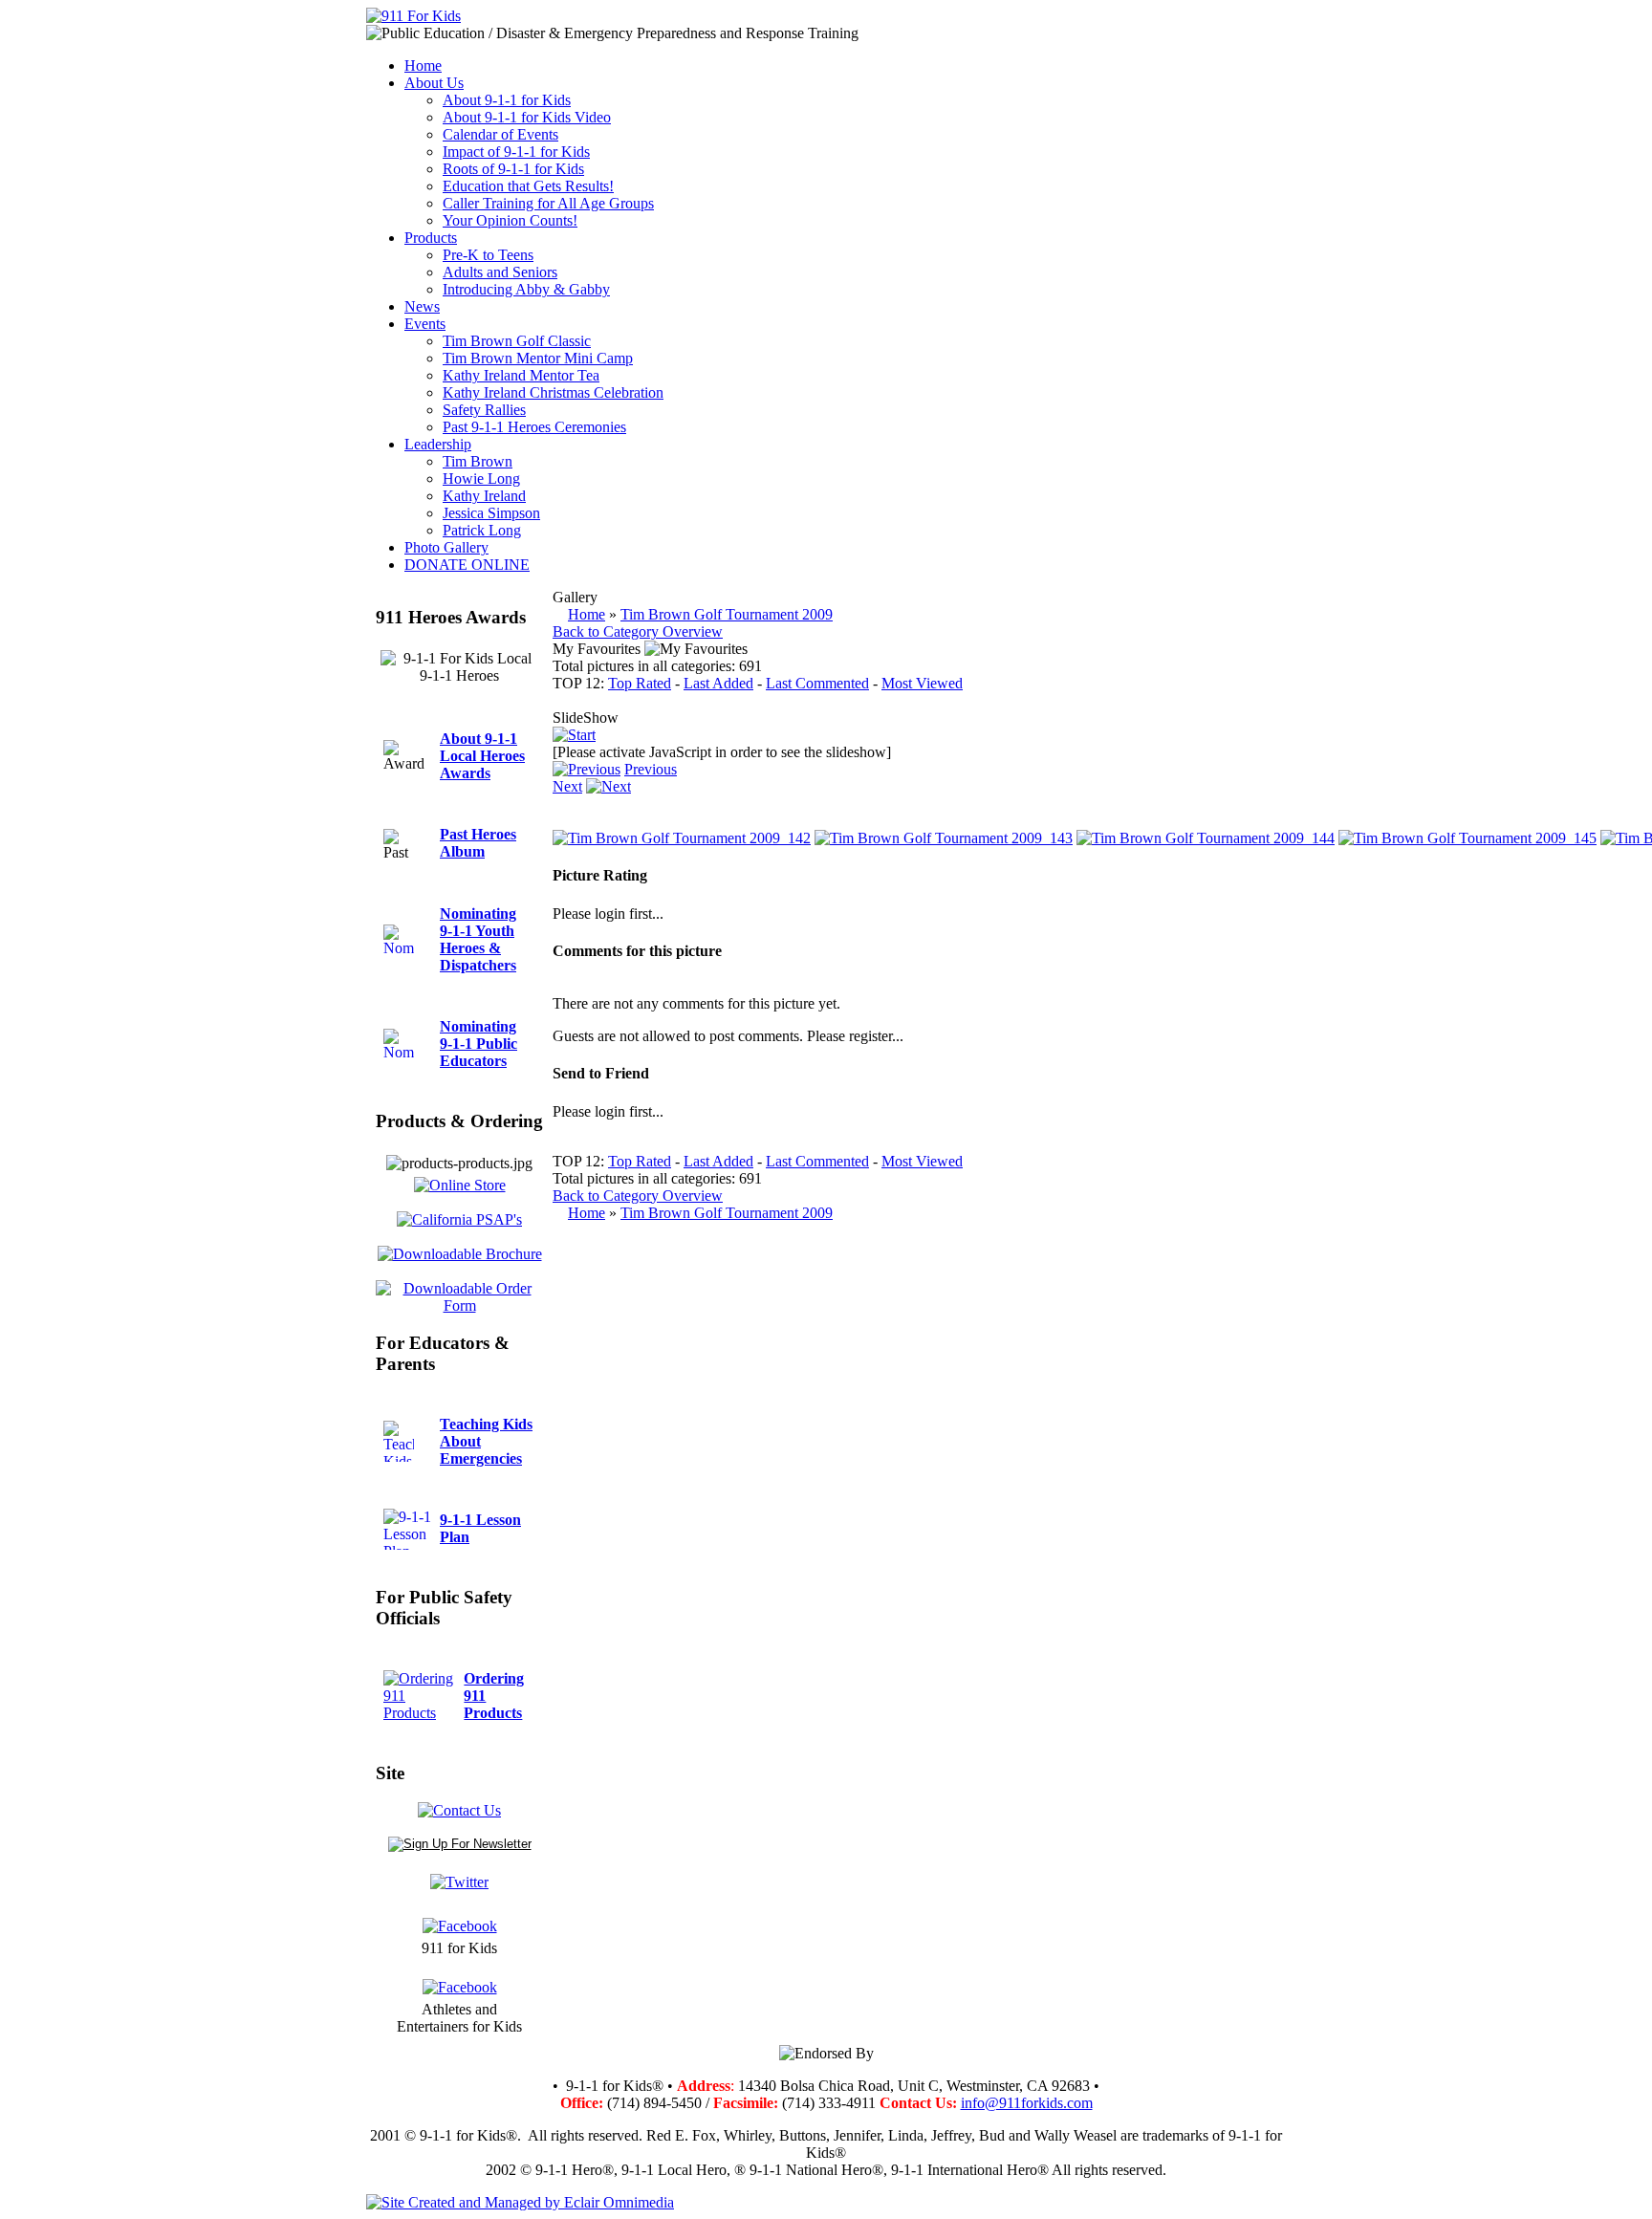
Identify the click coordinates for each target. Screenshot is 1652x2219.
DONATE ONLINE (467, 565)
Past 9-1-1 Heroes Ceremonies (534, 427)
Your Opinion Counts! (510, 220)
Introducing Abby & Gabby (526, 289)
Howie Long (481, 479)
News (422, 306)
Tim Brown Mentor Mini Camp (538, 358)
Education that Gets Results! (528, 186)
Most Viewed (922, 683)
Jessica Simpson (491, 513)
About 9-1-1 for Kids (507, 100)
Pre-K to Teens (488, 255)
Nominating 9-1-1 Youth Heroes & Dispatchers (478, 939)
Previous (651, 769)
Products (431, 238)
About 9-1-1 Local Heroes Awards (482, 756)
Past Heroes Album (478, 843)
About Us (434, 83)
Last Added (718, 683)
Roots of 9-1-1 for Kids (513, 169)
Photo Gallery (446, 547)
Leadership (438, 444)
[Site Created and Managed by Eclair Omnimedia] (520, 2202)
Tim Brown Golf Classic (517, 341)
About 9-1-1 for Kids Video (527, 117)
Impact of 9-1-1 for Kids (516, 152)
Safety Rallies (484, 410)
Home (423, 65)
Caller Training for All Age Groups (548, 203)
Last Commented (817, 683)
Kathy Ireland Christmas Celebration (553, 392)
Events (425, 324)
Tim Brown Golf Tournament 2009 (727, 614)
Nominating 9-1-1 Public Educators (478, 1044)
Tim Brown (478, 461)
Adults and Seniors (500, 272)
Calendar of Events (500, 134)
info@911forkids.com (1027, 2103)
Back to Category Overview (638, 631)
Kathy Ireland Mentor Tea (521, 375)
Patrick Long (482, 530)
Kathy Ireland (484, 496)
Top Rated (640, 683)
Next (567, 786)
